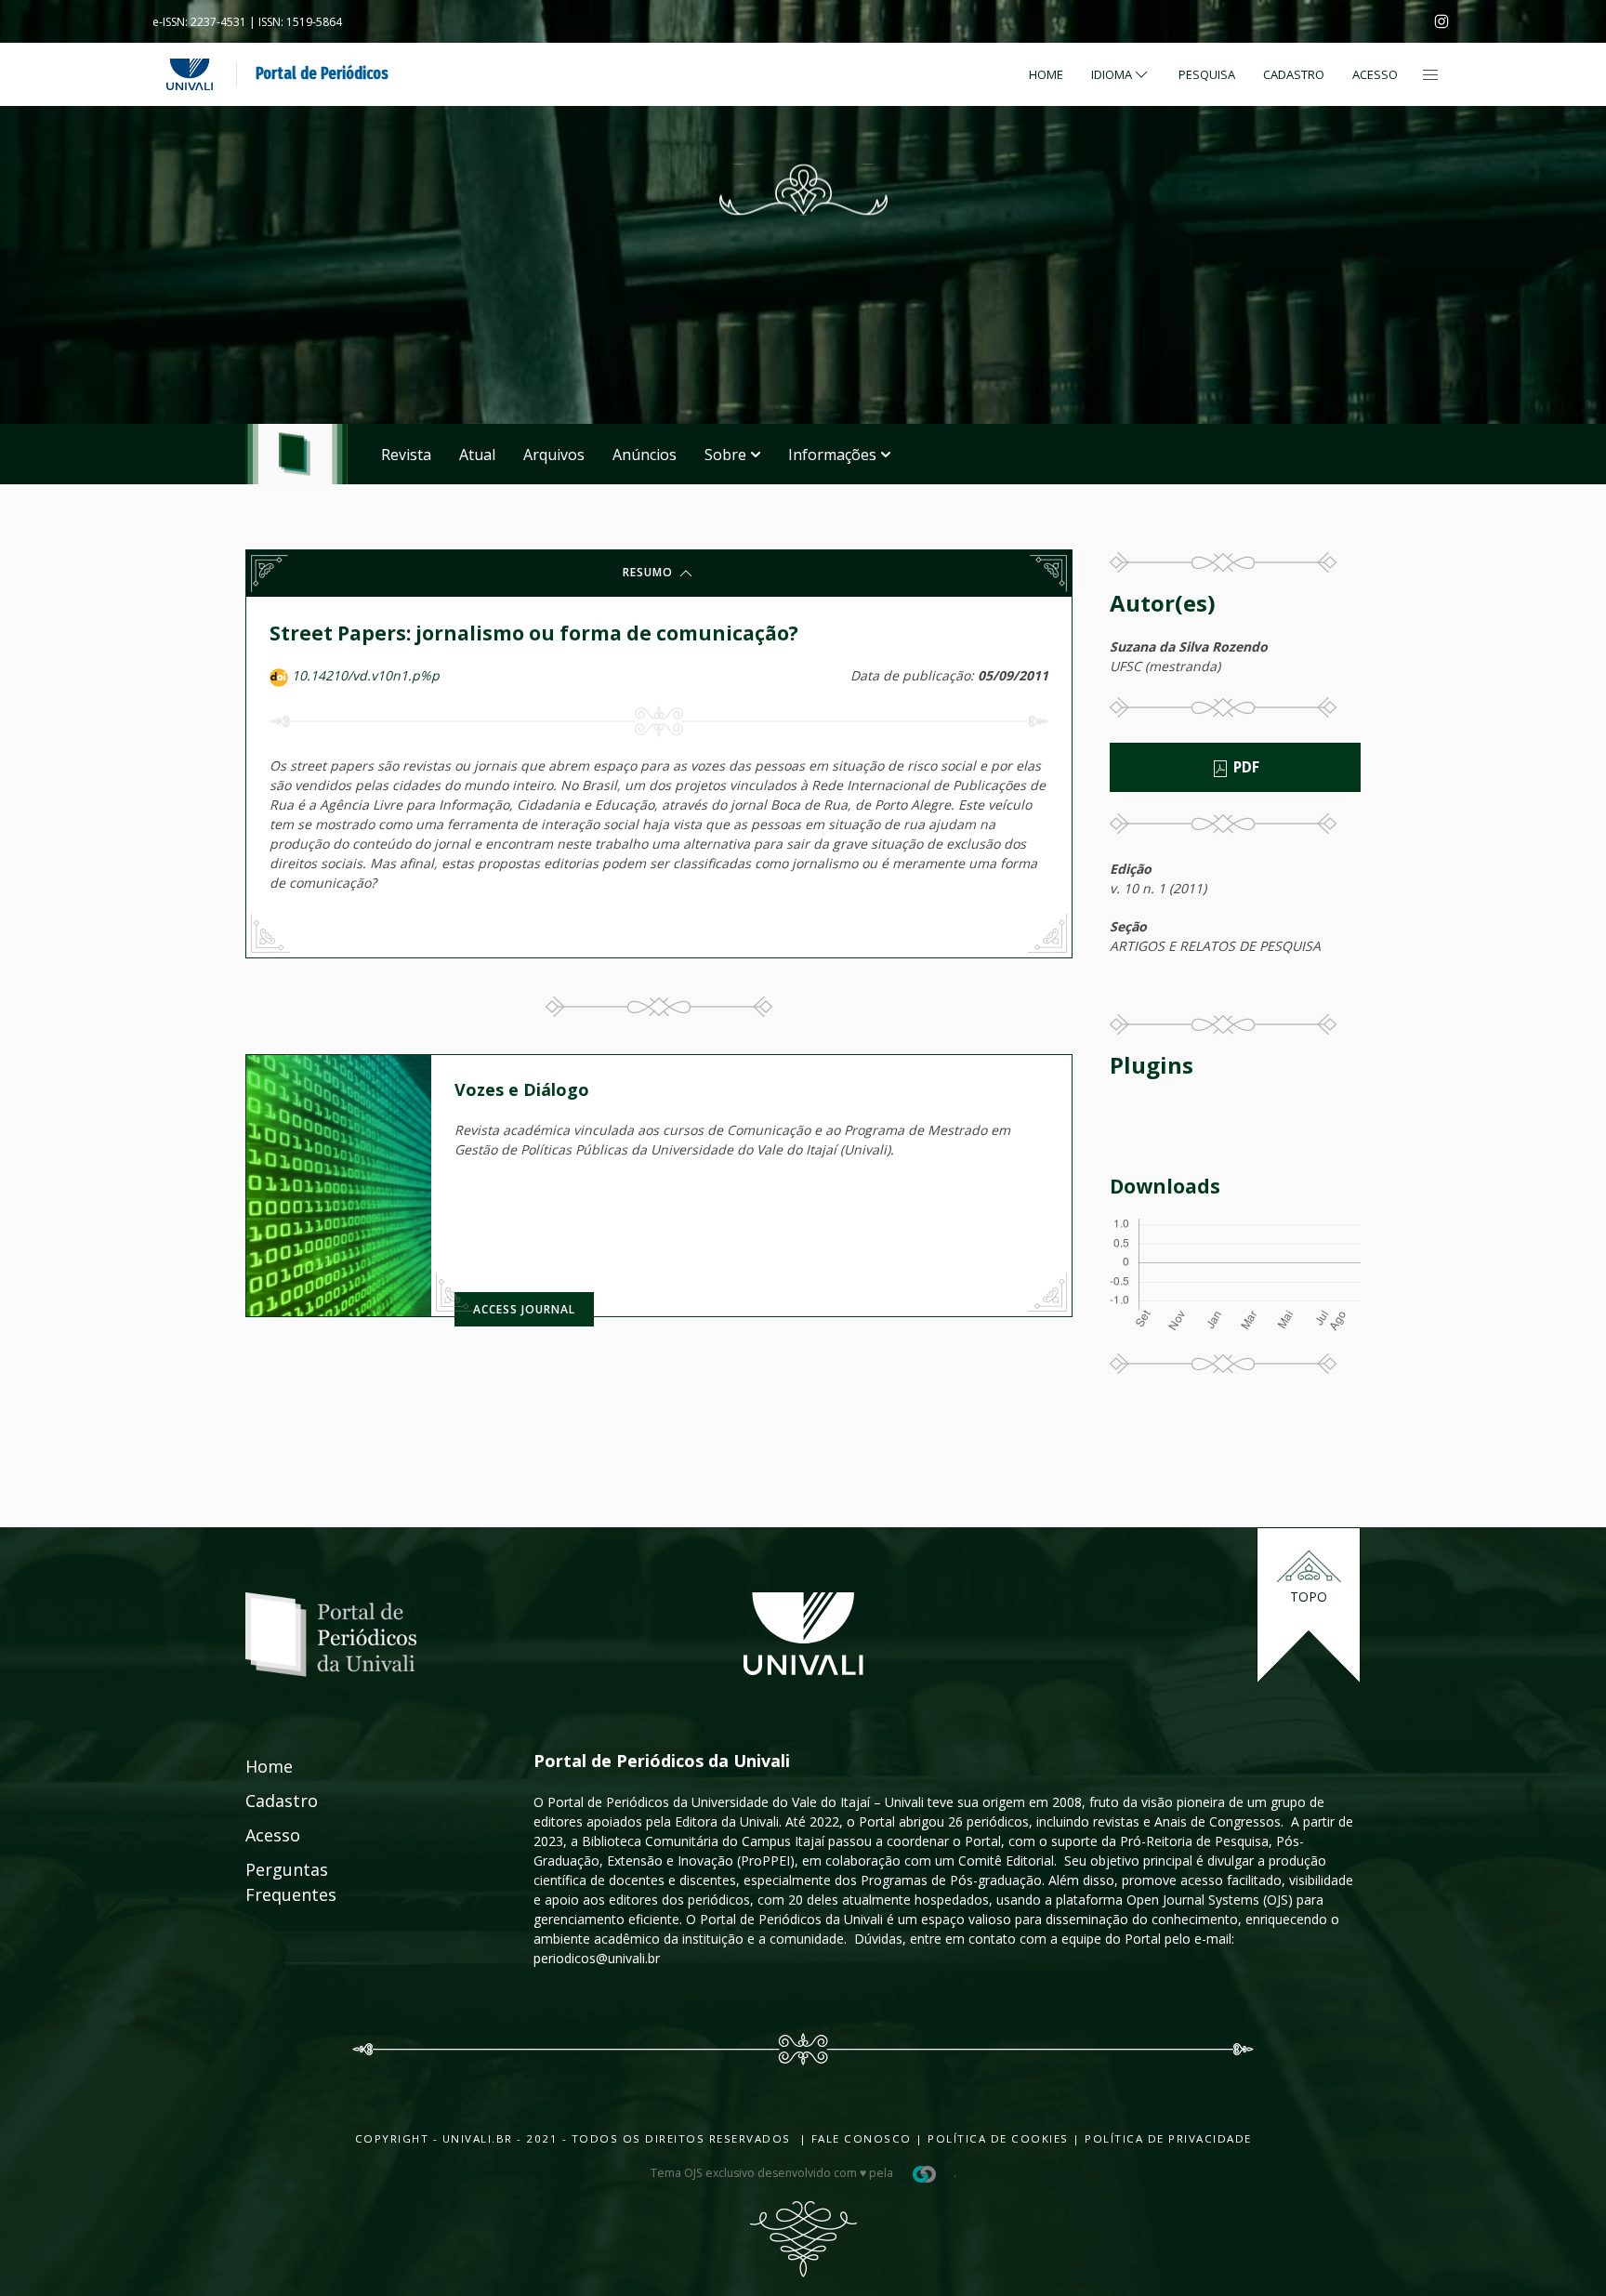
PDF (1244, 767)
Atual (477, 455)
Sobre (725, 455)
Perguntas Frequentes (270, 1882)
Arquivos (554, 455)
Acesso (1375, 74)
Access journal (524, 1309)
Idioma (1112, 74)
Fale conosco (859, 2138)
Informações (832, 455)
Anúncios (645, 455)
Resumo (650, 572)
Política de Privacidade (1168, 2138)
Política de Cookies (998, 2138)
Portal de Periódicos (322, 73)
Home (1046, 74)
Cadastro (1294, 74)
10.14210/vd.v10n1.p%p (366, 675)
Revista (406, 455)
